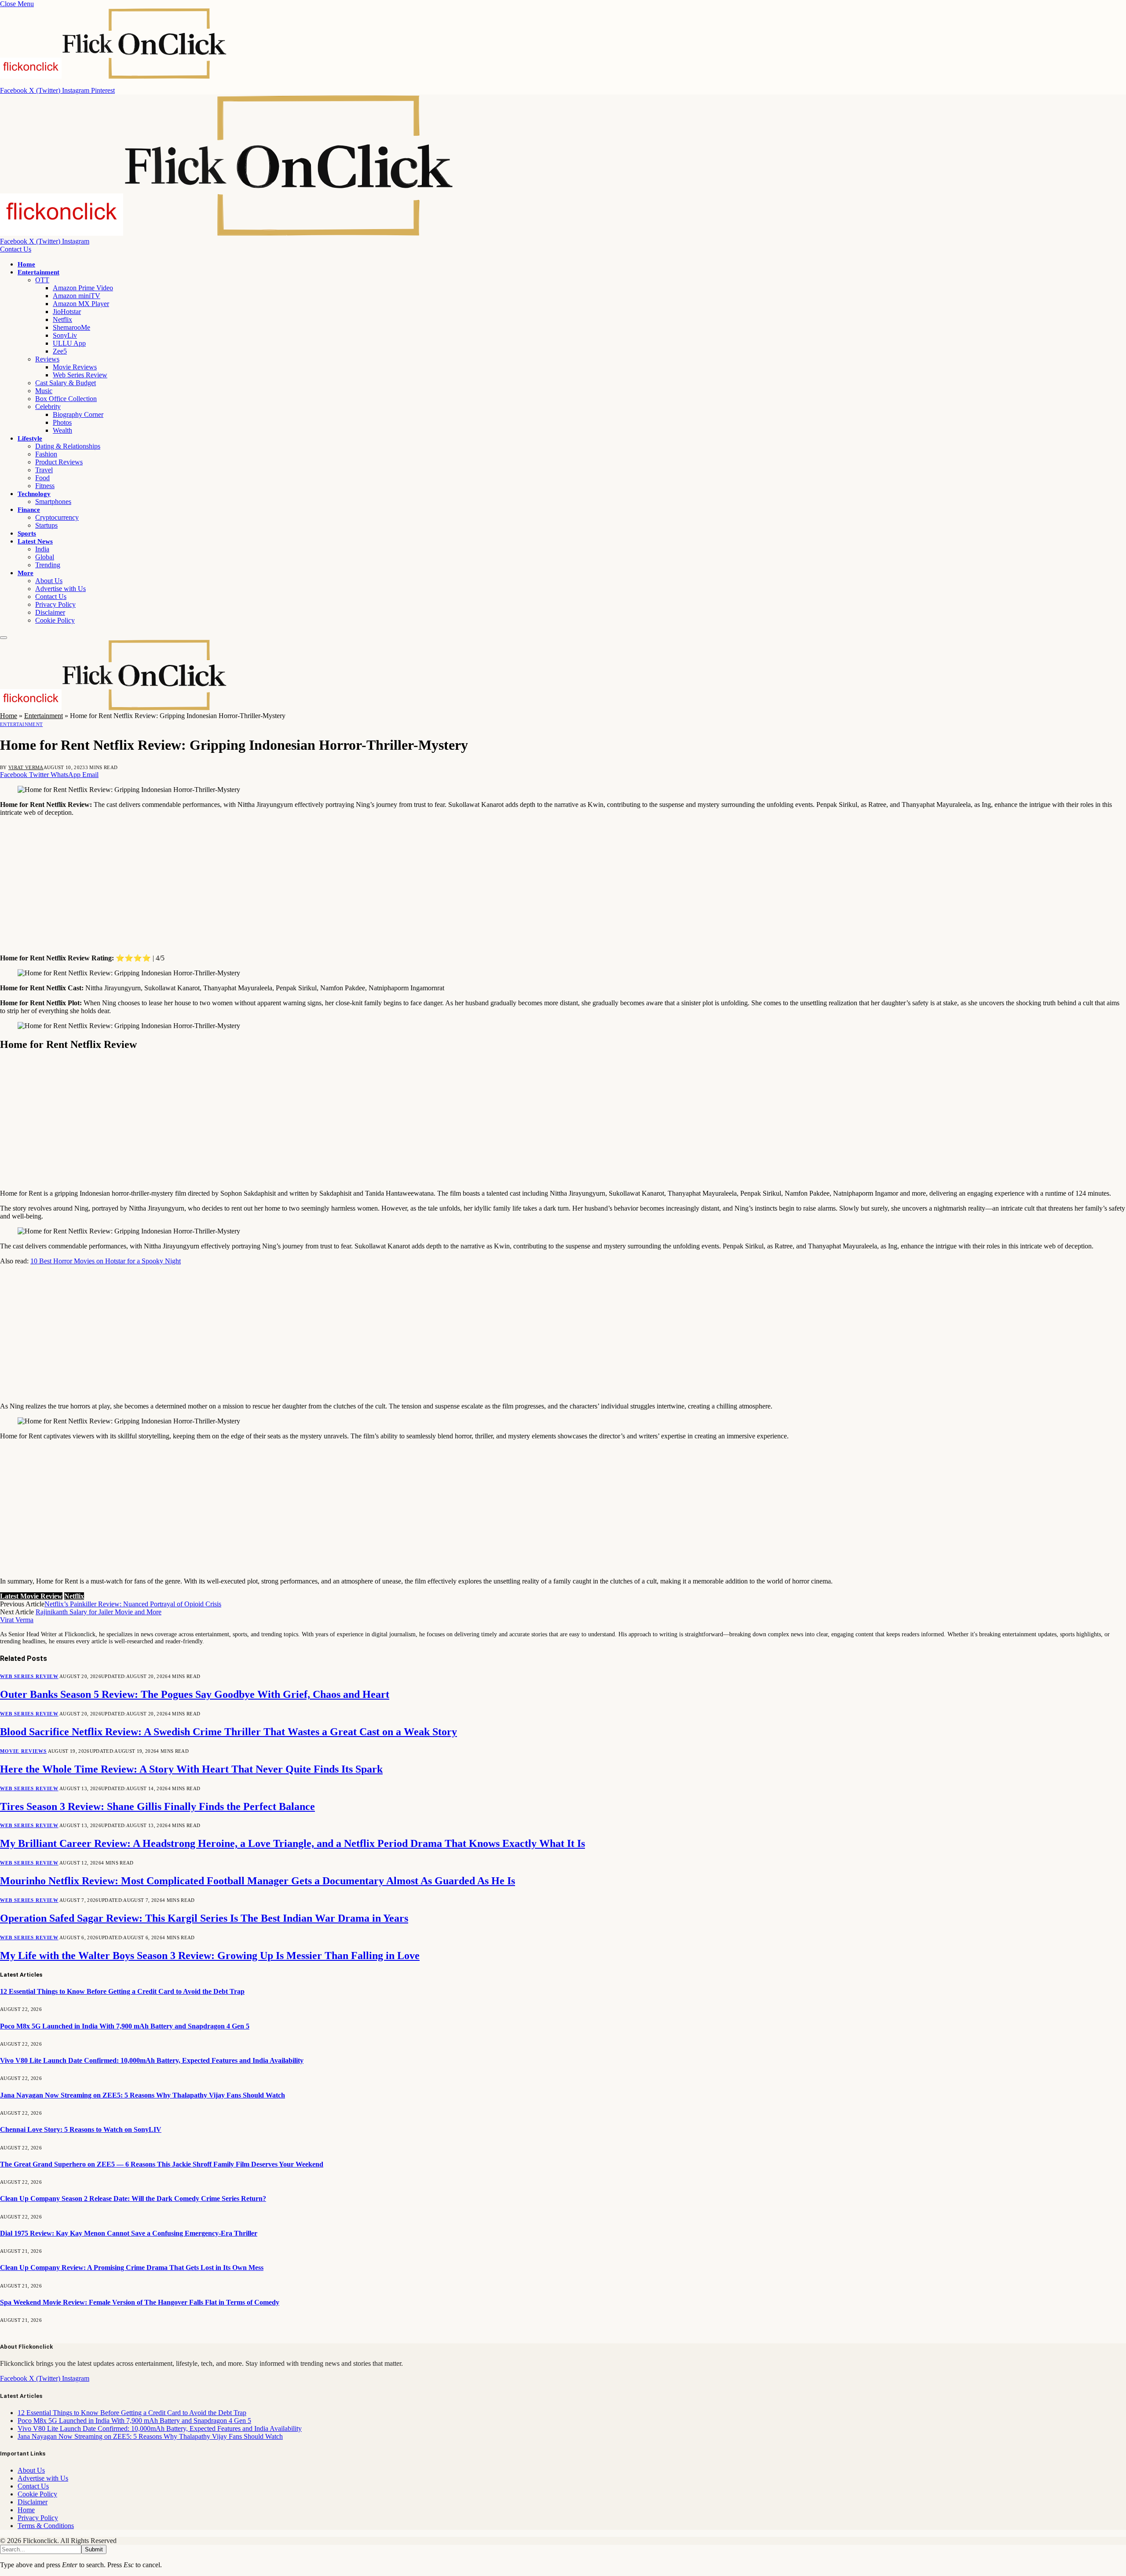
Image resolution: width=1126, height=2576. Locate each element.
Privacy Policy (55, 604)
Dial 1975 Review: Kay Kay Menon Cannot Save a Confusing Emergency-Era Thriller (129, 2233)
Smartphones (53, 502)
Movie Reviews (75, 367)
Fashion (46, 454)
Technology (34, 494)
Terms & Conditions (46, 2526)
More (26, 573)
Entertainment (38, 272)
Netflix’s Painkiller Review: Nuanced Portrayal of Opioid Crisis (133, 1604)
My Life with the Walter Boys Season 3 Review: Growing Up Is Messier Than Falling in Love (210, 1956)
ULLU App (69, 343)
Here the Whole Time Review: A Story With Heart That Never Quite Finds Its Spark (191, 1769)
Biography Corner (78, 414)
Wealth (62, 430)
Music (44, 391)
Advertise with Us (60, 589)
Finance (29, 510)
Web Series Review (80, 375)
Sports (27, 533)
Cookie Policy (55, 620)
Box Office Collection (66, 399)
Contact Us (16, 249)
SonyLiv (65, 335)
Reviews (47, 359)
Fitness (45, 486)
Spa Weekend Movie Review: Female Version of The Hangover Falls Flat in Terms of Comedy (140, 2302)
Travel (44, 470)
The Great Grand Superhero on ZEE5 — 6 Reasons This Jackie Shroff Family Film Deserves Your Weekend (162, 2164)
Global (45, 557)
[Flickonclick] (227, 233)
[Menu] (4, 638)
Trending (48, 565)
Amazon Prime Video (83, 288)
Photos (62, 422)
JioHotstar (67, 312)
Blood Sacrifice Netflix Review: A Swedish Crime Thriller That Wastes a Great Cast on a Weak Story (228, 1732)
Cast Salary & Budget (66, 383)
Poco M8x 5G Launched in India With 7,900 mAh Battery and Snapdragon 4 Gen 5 (125, 2026)
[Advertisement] (264, 885)
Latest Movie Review (31, 1596)
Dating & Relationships (68, 446)
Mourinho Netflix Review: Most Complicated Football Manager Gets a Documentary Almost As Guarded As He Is (258, 1881)
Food (42, 478)
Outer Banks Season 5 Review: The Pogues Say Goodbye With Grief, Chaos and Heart (195, 1694)
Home (26, 264)
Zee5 (60, 351)
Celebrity (48, 407)
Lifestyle (30, 438)
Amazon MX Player (81, 304)
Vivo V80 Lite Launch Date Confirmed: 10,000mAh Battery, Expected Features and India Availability (152, 2060)
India (42, 549)
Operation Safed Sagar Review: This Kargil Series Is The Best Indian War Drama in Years (204, 1918)
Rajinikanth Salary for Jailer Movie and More (99, 1612)
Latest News (35, 541)
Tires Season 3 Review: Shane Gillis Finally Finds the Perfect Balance (157, 1806)
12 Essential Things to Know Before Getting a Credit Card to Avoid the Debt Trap (122, 1991)
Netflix (62, 319)
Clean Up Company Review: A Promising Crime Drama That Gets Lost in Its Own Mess (132, 2268)
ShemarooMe (71, 327)
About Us (49, 581)
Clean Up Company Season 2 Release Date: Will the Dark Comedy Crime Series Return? (133, 2198)
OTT (42, 280)
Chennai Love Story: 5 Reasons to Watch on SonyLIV (81, 2129)
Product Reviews (59, 462)
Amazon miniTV (77, 296)
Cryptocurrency (57, 517)
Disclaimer (50, 612)
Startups (46, 525)
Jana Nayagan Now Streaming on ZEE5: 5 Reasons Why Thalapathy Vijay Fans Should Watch (143, 2095)
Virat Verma (26, 767)
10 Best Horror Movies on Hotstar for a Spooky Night (106, 1261)
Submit (94, 2549)
